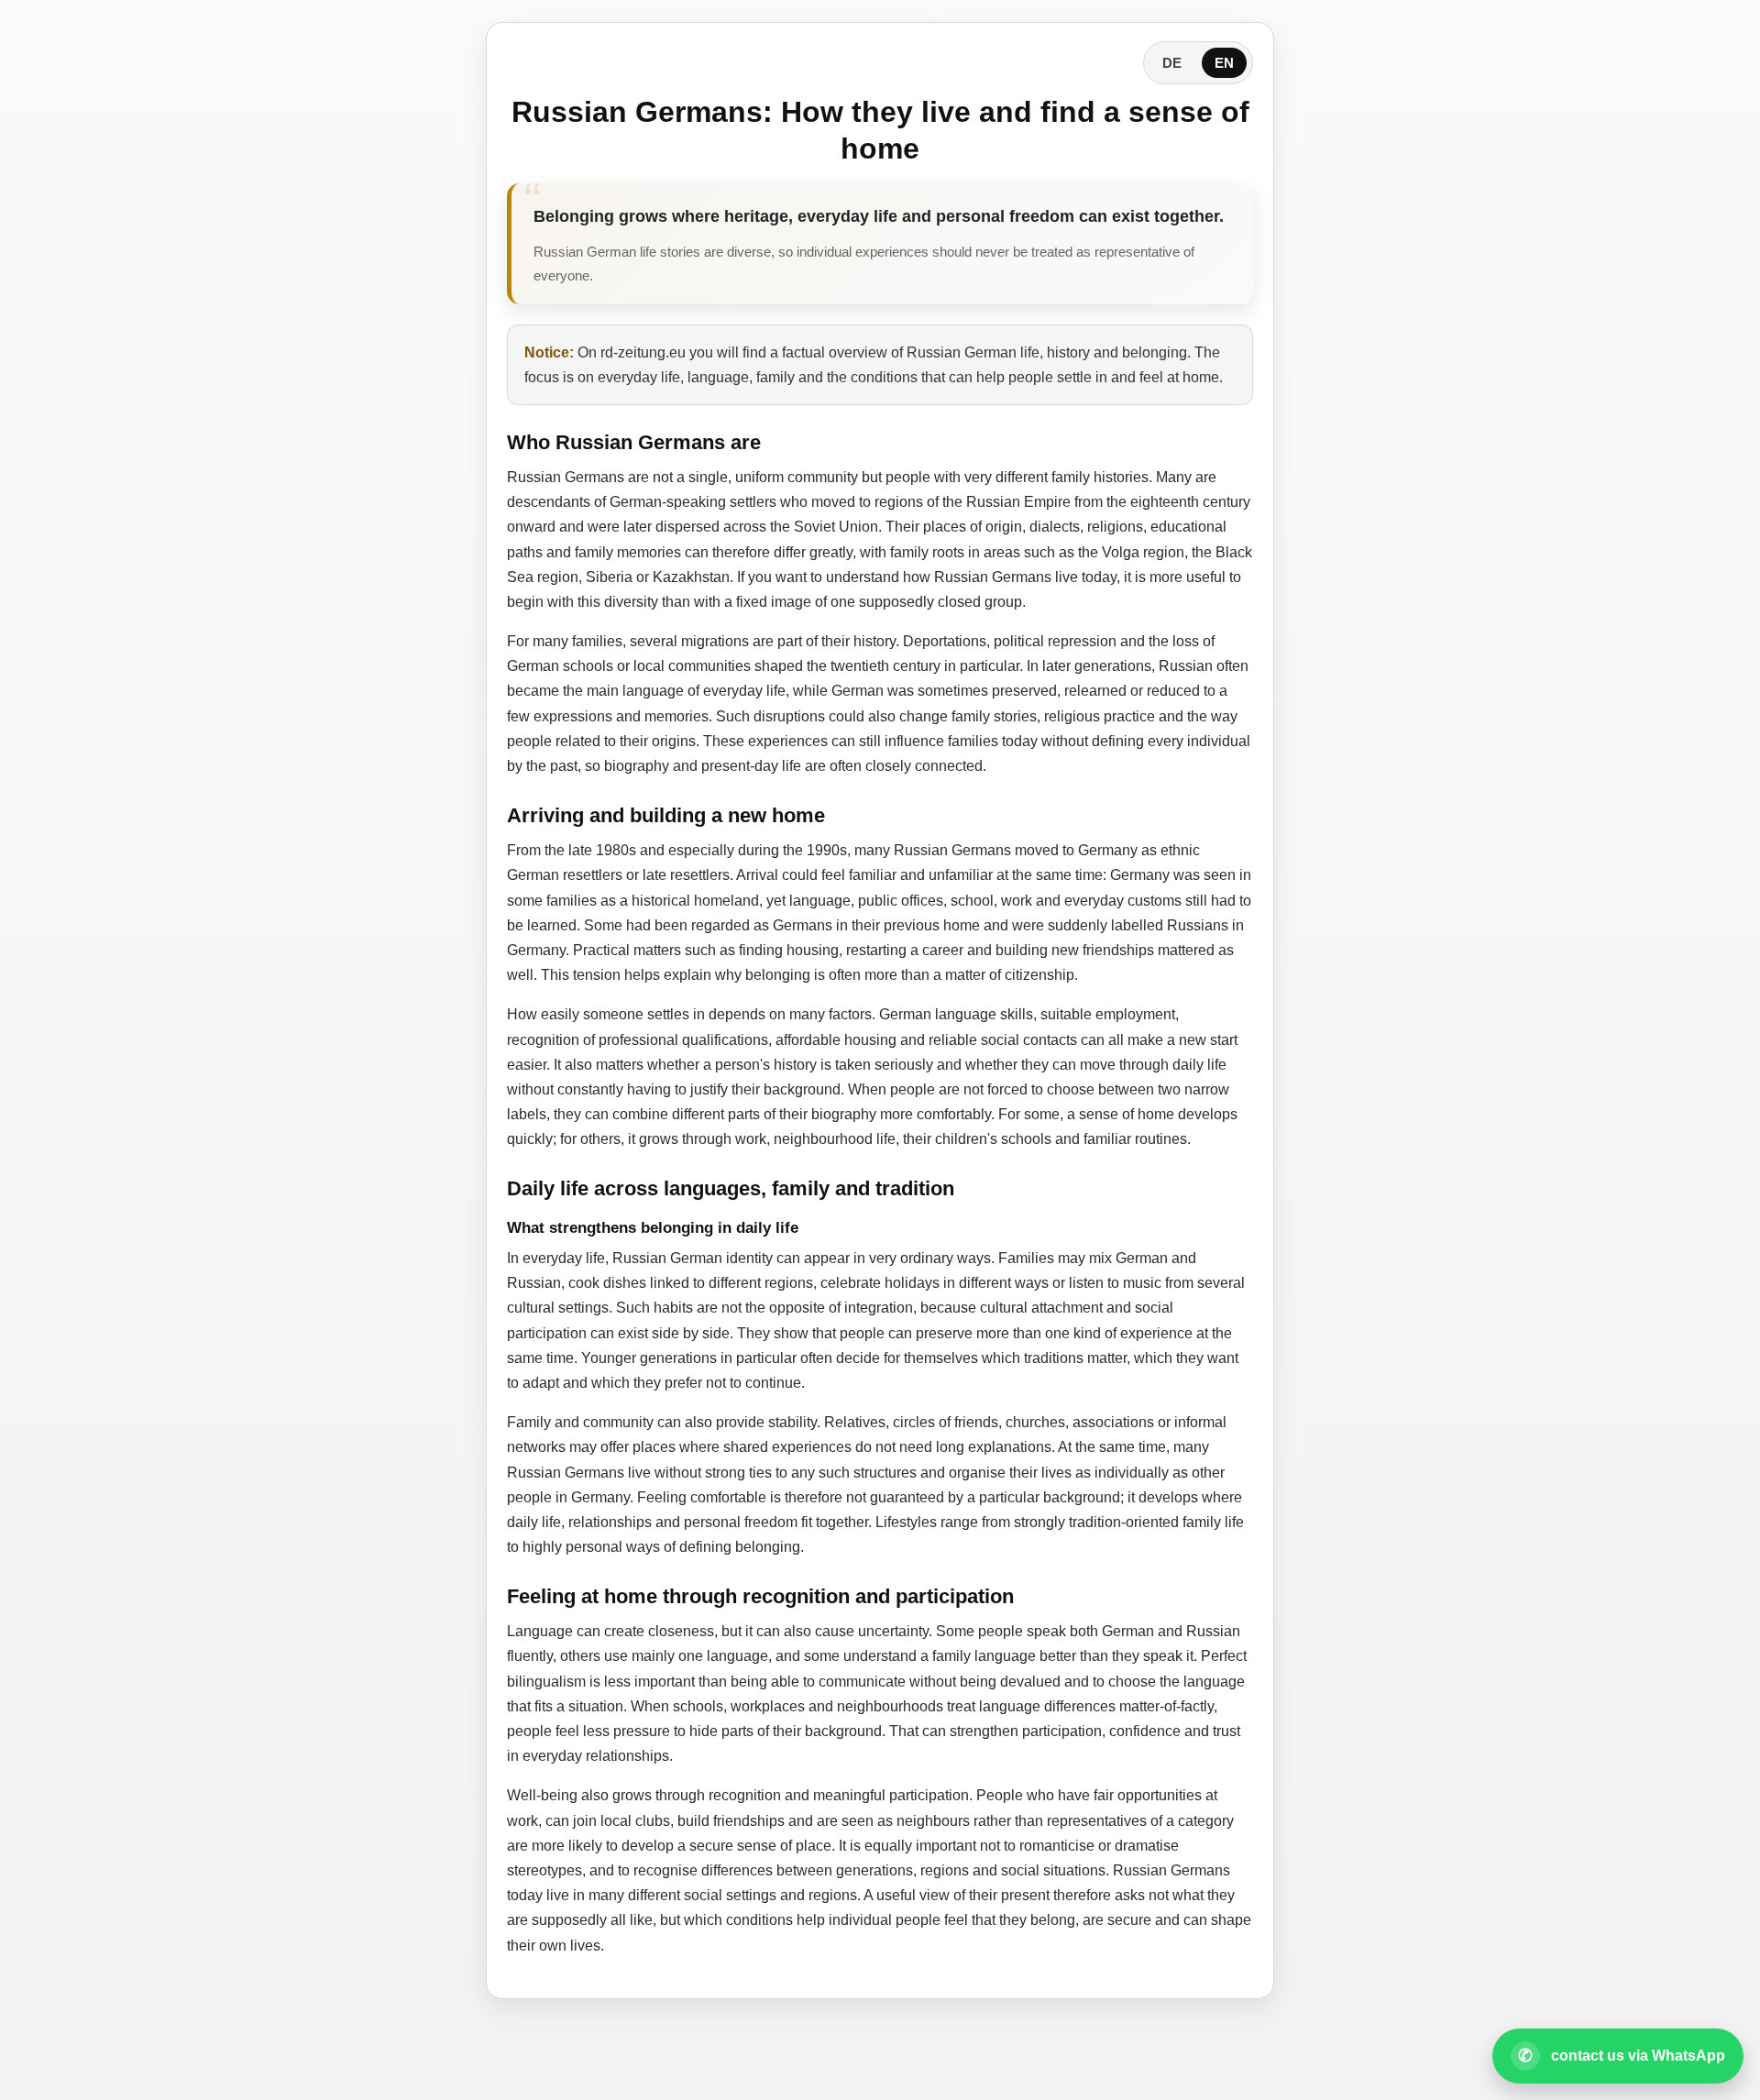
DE (1172, 63)
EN (1224, 63)
